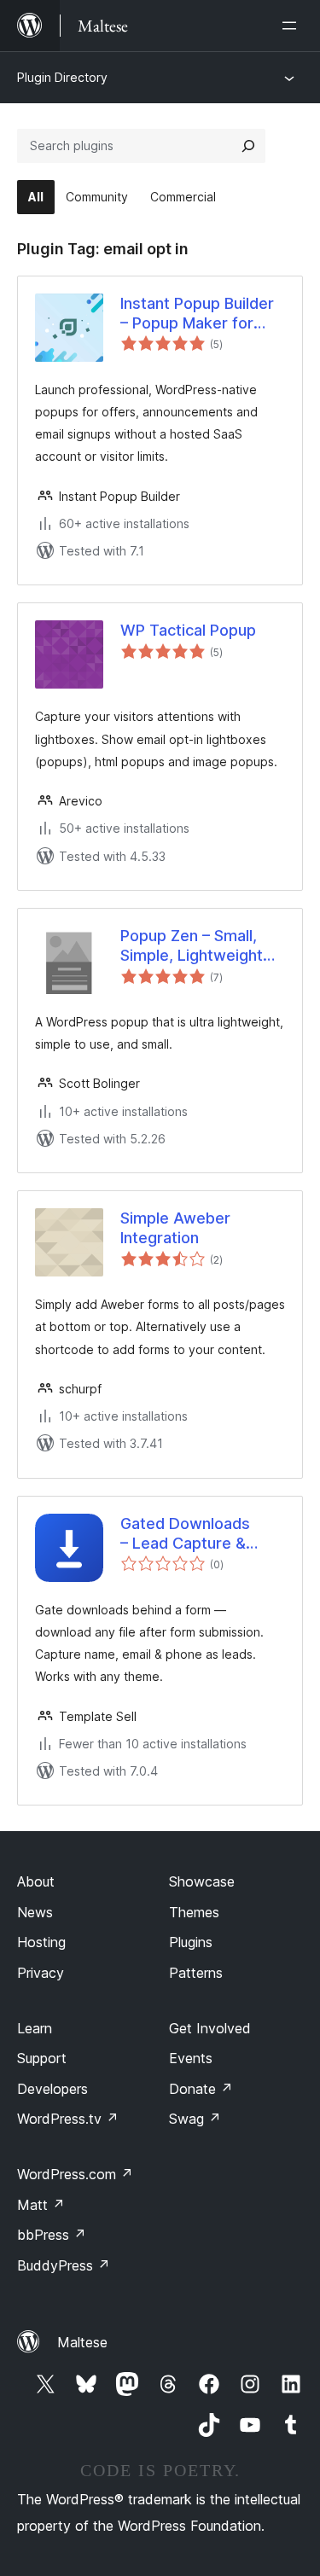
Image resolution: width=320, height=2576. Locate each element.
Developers (52, 2089)
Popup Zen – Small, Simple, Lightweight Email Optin (192, 946)
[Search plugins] (248, 146)
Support (42, 2058)
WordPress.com (75, 2174)
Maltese (82, 2342)
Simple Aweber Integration (175, 1228)
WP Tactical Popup (188, 630)
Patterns (196, 1973)
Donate (201, 2089)
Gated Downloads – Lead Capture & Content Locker (185, 1534)
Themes (194, 1912)
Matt (41, 2205)
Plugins (191, 1942)
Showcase (202, 1881)
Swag (195, 2119)
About (36, 1881)
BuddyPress (64, 2265)
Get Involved (210, 2028)
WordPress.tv (68, 2119)
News (35, 1912)
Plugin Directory (62, 77)
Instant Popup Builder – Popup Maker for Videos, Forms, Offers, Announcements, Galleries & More (197, 314)
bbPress (52, 2235)
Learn (35, 2028)
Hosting (41, 1942)
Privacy (41, 1973)
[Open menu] (293, 26)
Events (191, 2058)
